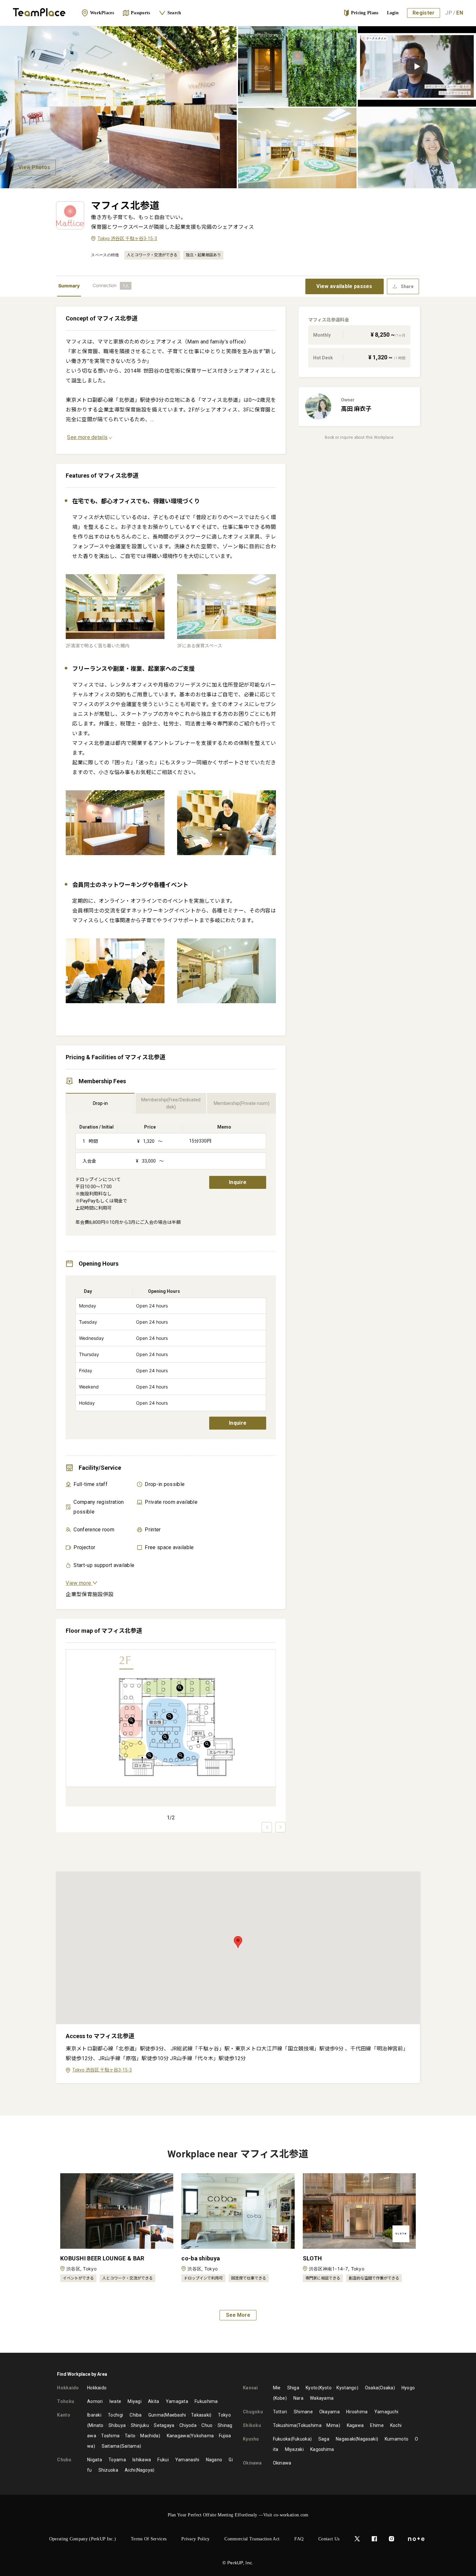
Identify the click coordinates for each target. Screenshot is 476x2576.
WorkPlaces (102, 13)
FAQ (299, 2539)
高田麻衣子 (356, 409)
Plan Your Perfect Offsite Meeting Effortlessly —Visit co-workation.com (238, 2515)
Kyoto (312, 2388)
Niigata (95, 2460)
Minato (96, 2425)
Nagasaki (346, 2439)
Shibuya (117, 2425)
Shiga (293, 2388)
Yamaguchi (386, 2412)
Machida (149, 2436)
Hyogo (408, 2388)
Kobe (280, 2398)
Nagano (214, 2460)
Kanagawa (178, 2436)
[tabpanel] (238, 1206)
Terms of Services (149, 2539)
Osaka (372, 2388)
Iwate (115, 2401)
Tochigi (115, 2415)
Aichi (130, 2470)
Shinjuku (140, 2425)
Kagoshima (322, 2449)
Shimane (303, 2412)
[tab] (112, 286)
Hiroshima (357, 2412)
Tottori (280, 2412)
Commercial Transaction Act (252, 2539)
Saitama (111, 2446)
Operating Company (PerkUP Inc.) (83, 2539)
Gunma (156, 2415)
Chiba (136, 2415)
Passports (141, 13)
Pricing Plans (365, 13)
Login (393, 13)
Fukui (163, 2460)
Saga (324, 2439)
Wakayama (322, 2398)
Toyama (117, 2460)
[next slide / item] (280, 1827)
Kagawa (355, 2425)
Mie (277, 2388)
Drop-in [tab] (100, 1103)
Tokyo (224, 2415)
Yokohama (202, 2436)
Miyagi (135, 2401)
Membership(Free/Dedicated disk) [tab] (171, 1103)
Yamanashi (187, 2460)
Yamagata (177, 2401)
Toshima (110, 2436)
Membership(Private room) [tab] (242, 1103)
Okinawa (282, 2463)
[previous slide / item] (267, 1827)
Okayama (329, 2412)
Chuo (207, 2425)
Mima (332, 2425)
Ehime (377, 2425)
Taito (130, 2436)
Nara (298, 2398)
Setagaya (164, 2425)
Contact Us (329, 2539)
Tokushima (285, 2425)
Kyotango (346, 2388)
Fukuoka (282, 2439)
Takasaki (200, 2415)
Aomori (95, 2401)
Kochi (396, 2425)
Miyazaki (294, 2449)
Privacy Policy (195, 2539)
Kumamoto (397, 2439)
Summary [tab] (69, 286)
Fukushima (206, 2401)
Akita (154, 2401)
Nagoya (145, 2470)
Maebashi (176, 2415)
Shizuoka (108, 2470)
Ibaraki (94, 2415)
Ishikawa (142, 2460)
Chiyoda (188, 2425)
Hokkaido (97, 2388)
